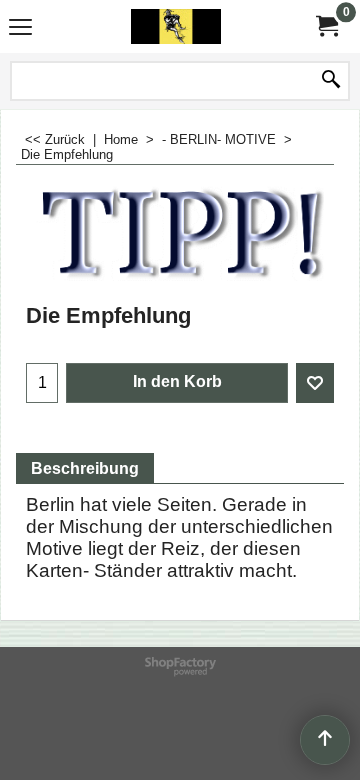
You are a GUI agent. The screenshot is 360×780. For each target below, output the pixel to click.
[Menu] (20, 28)
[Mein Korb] (326, 26)
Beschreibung (85, 468)
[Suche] (331, 81)
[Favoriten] (315, 383)
